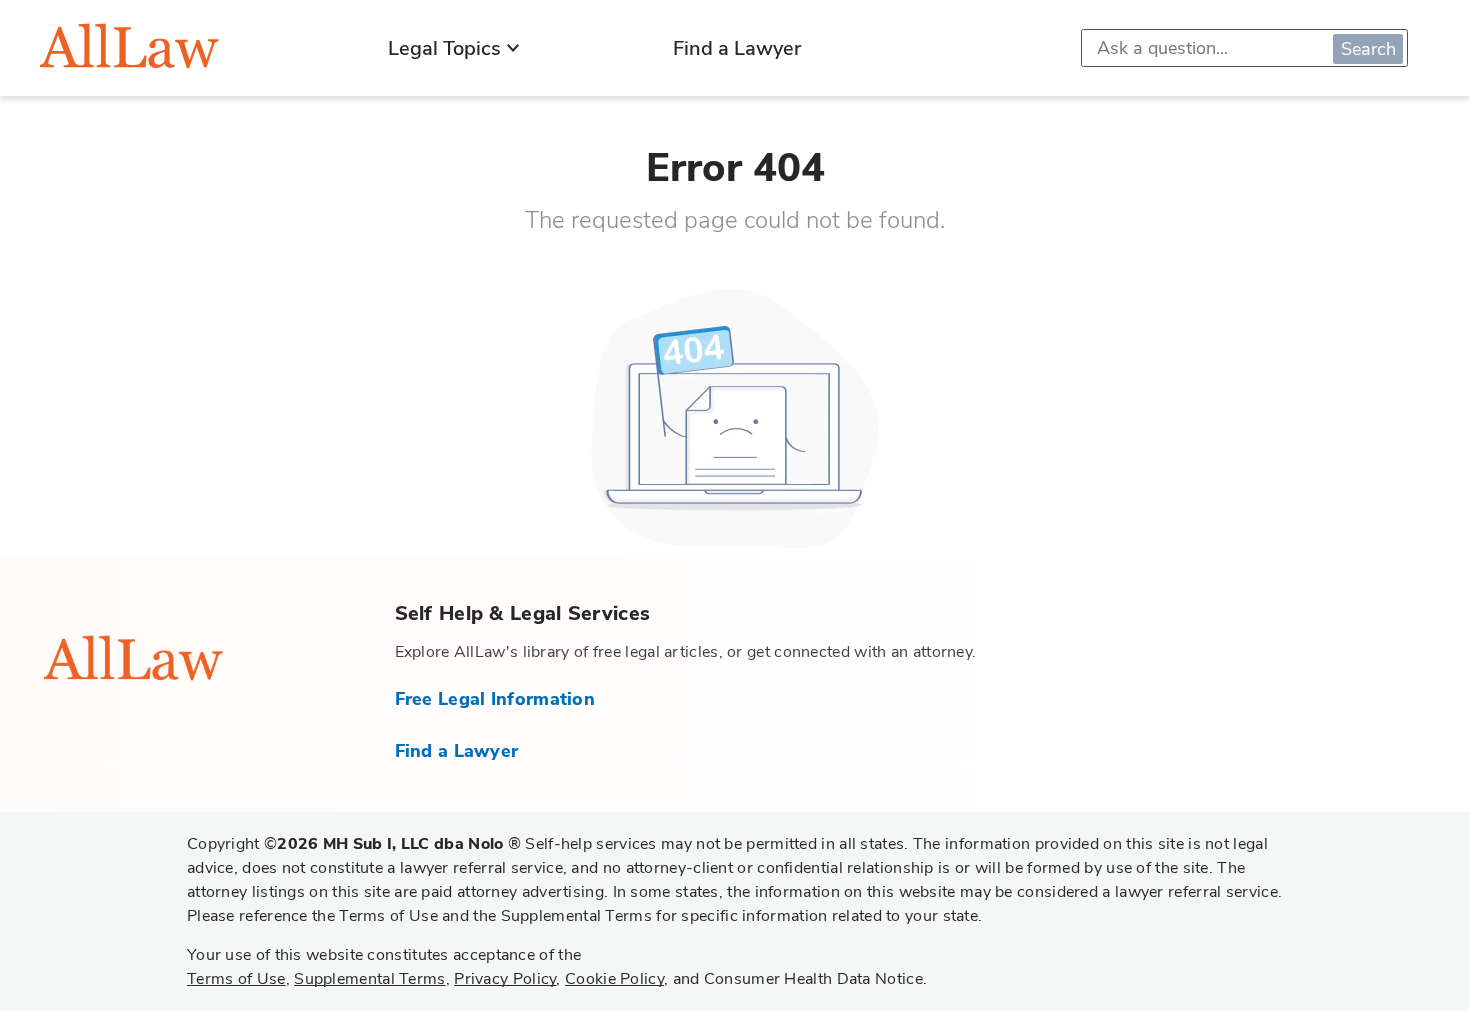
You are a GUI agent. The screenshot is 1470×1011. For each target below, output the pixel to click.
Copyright (354, 844)
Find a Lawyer (737, 48)
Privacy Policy (505, 979)
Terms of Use (236, 979)
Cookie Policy (614, 979)
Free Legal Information (495, 699)
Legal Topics (444, 48)
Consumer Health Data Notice (813, 979)
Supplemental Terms (369, 979)
